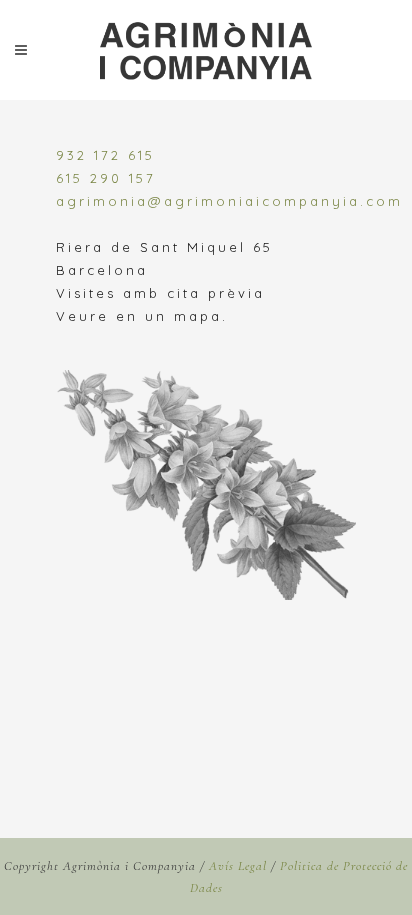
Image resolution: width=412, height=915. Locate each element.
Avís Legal (238, 866)
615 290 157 (106, 178)
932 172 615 (105, 155)
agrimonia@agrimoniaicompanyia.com (229, 201)
